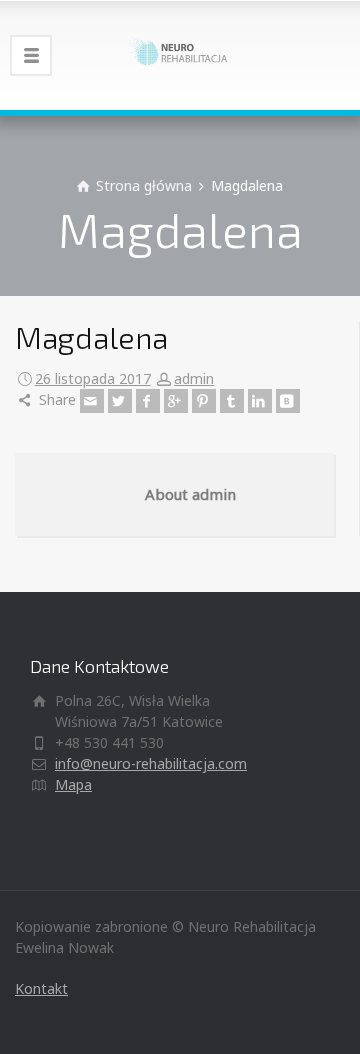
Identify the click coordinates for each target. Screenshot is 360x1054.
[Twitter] (120, 401)
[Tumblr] (232, 401)
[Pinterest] (204, 401)
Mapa (73, 784)
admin (194, 378)
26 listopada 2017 (93, 378)
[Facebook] (148, 401)
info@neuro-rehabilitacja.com (151, 763)
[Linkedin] (260, 401)
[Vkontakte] (288, 401)
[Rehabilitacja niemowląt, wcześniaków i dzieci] (180, 55)
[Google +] (176, 401)
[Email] (92, 401)
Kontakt (41, 988)
